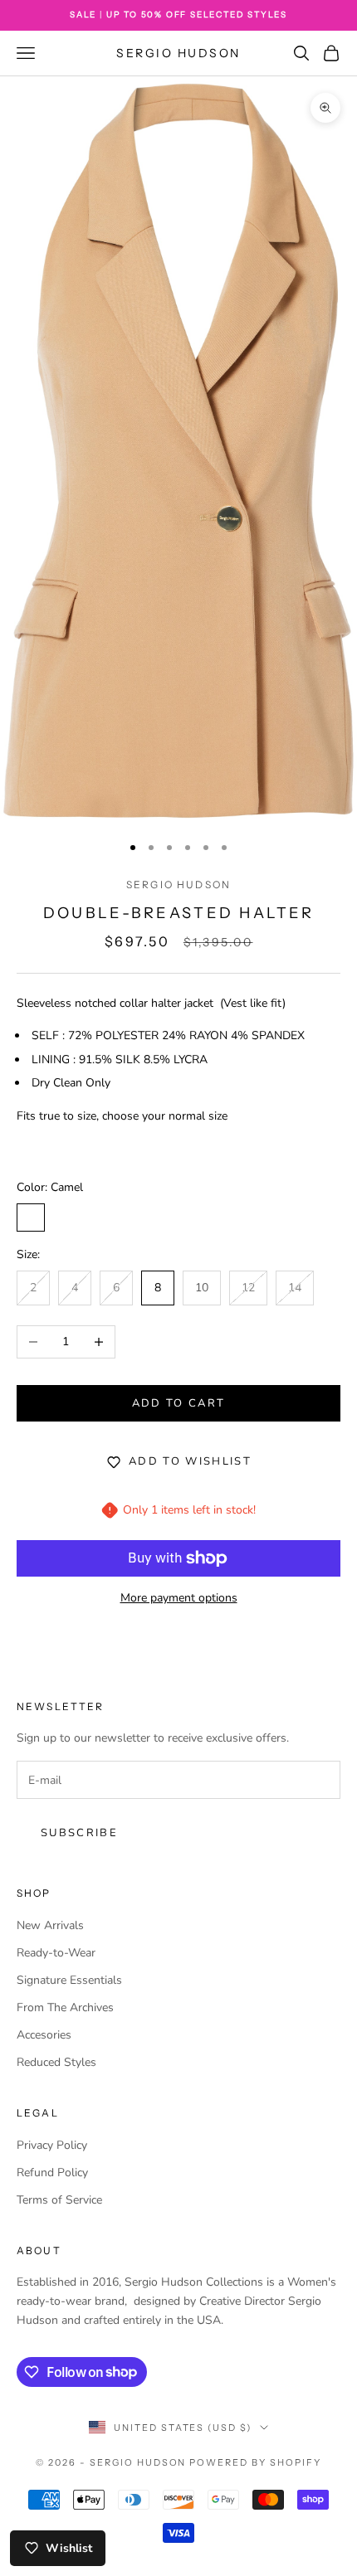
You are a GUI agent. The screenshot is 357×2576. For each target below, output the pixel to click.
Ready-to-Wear (56, 1953)
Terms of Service (59, 2200)
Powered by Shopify (255, 2462)
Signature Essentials (69, 1980)
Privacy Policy (52, 2145)
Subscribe (79, 1833)
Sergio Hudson (178, 885)
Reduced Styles (56, 2062)
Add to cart (179, 1403)
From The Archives (65, 2007)
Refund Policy (52, 2173)
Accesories (44, 2035)
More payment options (179, 1598)
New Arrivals (50, 1925)
